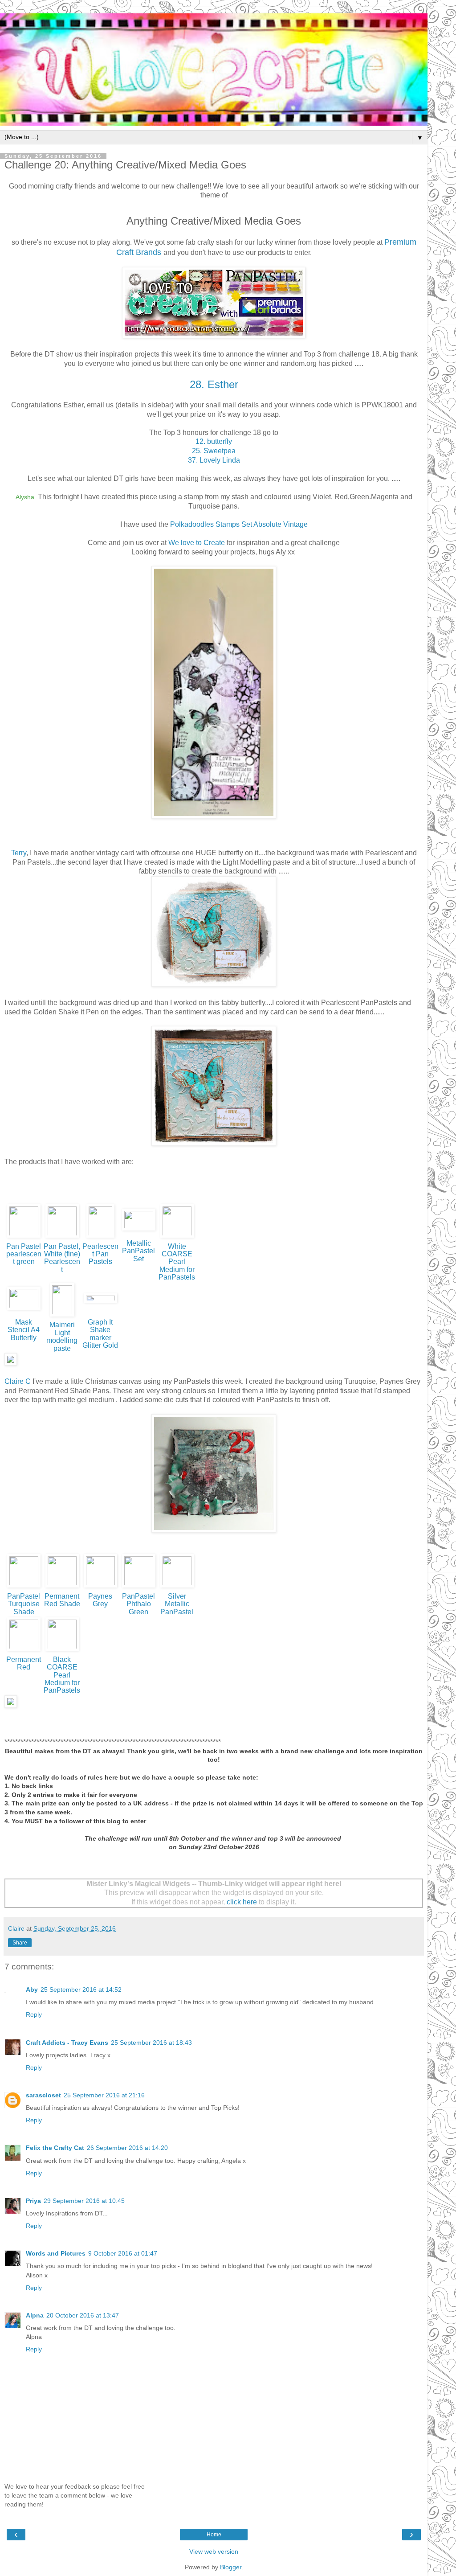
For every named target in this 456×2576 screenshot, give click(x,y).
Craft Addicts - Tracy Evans (67, 2043)
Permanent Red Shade (62, 1600)
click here (242, 1902)
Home (214, 2535)
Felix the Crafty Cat (55, 2148)
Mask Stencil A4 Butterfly (24, 1330)
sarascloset (43, 2095)
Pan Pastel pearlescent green (24, 1254)
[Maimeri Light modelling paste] (62, 1316)
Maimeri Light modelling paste (62, 1336)
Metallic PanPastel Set (138, 1251)
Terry (19, 853)
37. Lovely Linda (214, 460)
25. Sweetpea (214, 451)
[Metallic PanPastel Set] (139, 1230)
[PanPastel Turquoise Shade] (24, 1587)
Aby (32, 1989)
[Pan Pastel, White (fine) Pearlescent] (62, 1237)
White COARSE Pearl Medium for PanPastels (177, 1262)
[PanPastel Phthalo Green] (139, 1587)
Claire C (18, 1381)
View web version (214, 2551)
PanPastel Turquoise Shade (24, 1604)
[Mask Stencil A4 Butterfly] (24, 1310)
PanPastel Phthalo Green (138, 1604)
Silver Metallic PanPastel (177, 1604)
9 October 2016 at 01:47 (123, 2253)
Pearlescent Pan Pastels (100, 1254)
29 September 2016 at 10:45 (84, 2201)
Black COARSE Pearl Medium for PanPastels (62, 1675)
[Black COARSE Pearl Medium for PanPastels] (62, 1651)
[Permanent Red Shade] (62, 1587)
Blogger (231, 2567)
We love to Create (197, 543)
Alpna (35, 2315)
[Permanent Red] (24, 1651)
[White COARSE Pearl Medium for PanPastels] (177, 1237)
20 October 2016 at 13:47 (83, 2315)
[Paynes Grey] (100, 1587)
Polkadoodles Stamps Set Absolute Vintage (239, 524)
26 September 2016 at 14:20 (127, 2148)
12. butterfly (214, 441)
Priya (33, 2201)
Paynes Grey (100, 1600)
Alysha (26, 497)
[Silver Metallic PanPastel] (177, 1587)
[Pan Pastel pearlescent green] (24, 1237)
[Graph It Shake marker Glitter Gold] (100, 1302)
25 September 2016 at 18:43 (151, 2043)
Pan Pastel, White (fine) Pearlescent (62, 1258)
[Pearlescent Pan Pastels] (100, 1237)
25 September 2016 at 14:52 (81, 1989)
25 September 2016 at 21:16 (104, 2095)
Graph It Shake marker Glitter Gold (100, 1334)
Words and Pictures (56, 2253)
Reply (34, 2014)
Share (20, 1943)
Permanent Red (24, 1663)
